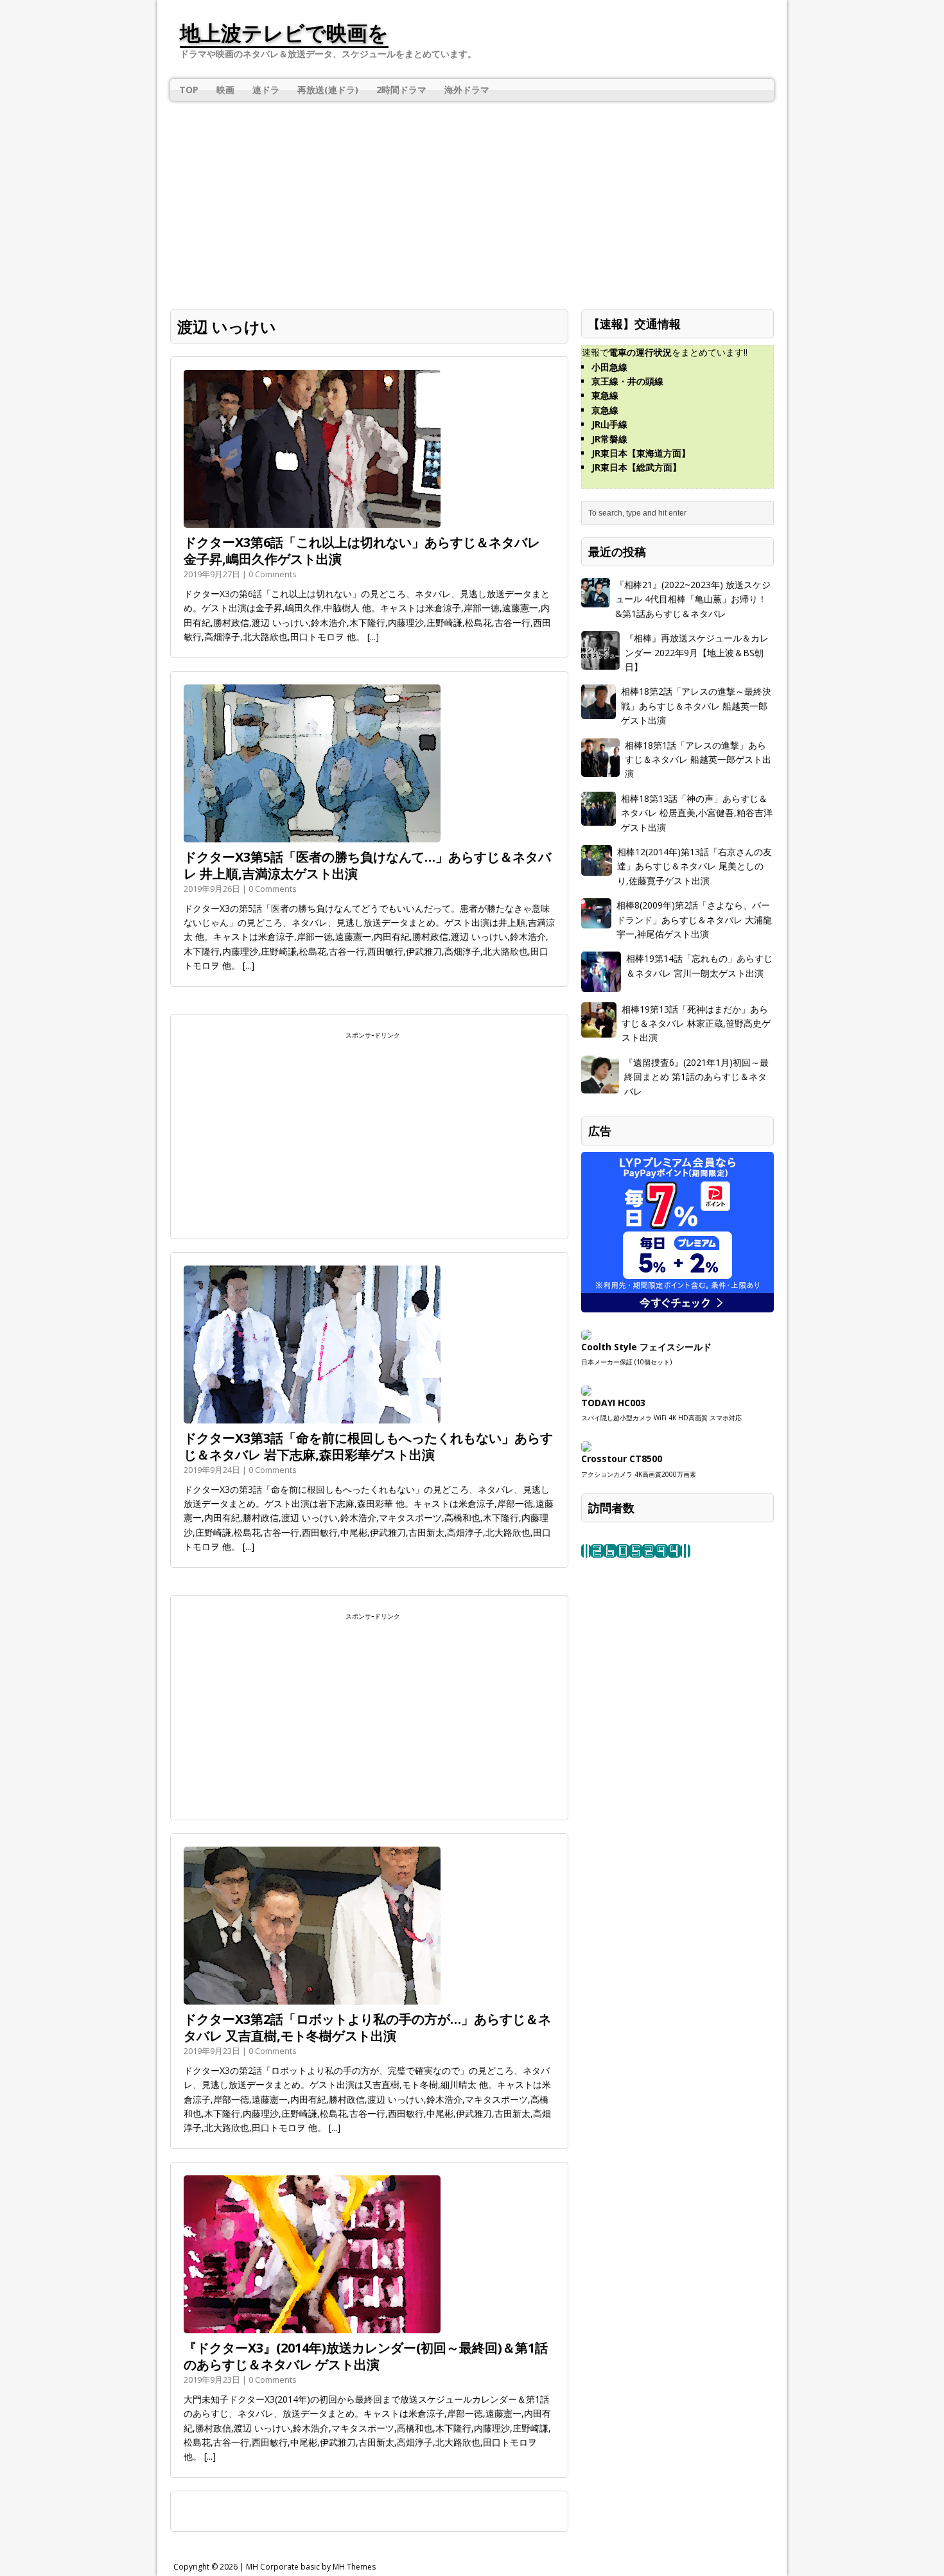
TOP (189, 90)
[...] (373, 637)
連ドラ (266, 90)
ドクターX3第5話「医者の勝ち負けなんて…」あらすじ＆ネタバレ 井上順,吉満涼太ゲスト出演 (367, 865)
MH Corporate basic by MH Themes (311, 2567)
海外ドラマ (467, 90)
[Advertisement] (472, 197)
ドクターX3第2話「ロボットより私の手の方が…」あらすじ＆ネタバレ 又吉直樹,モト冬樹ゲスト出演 (367, 2027)
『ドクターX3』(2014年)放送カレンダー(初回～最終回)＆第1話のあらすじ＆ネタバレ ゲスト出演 (366, 2356)
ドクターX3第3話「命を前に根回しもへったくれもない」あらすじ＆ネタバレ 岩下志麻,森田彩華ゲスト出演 (368, 1446)
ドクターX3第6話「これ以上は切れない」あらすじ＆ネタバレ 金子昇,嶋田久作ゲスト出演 (362, 551)
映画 (225, 90)
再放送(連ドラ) (328, 90)
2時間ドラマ (401, 90)
